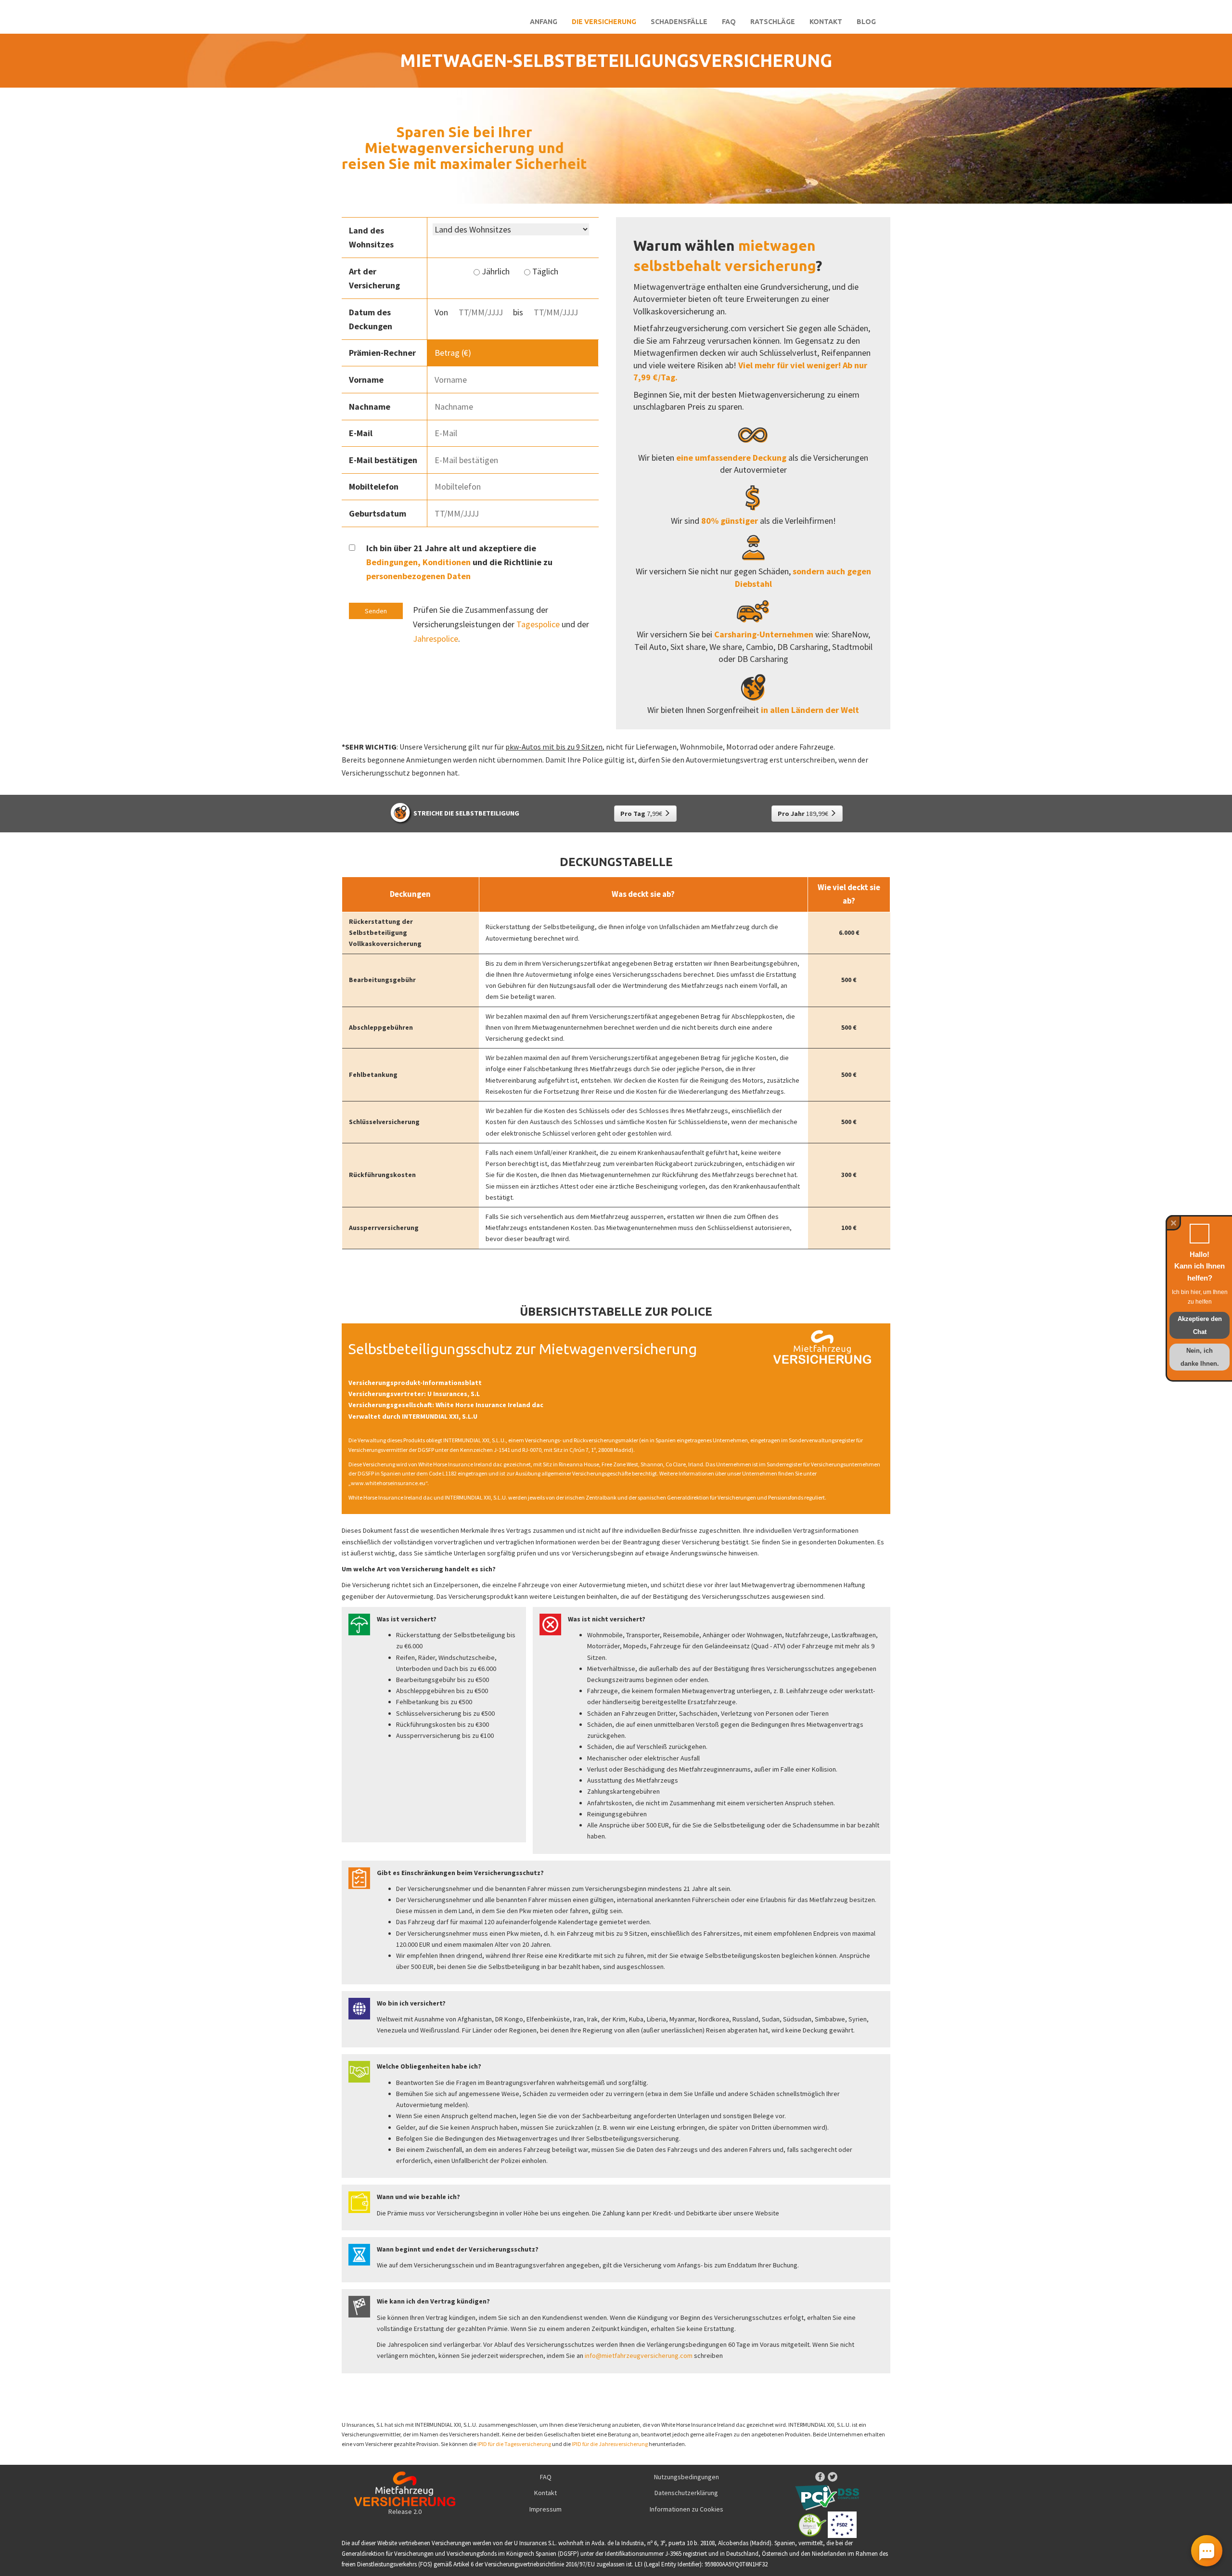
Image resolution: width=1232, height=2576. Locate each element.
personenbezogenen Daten (418, 576)
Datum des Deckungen (371, 319)
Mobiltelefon (374, 486)
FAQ (729, 22)
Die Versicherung (604, 22)
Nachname (370, 407)
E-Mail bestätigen (383, 460)
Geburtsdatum (378, 513)
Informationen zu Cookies (687, 2509)
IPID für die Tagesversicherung (514, 2444)
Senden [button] (376, 611)
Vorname (366, 380)
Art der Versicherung (374, 278)
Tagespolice (538, 624)
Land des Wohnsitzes (371, 237)
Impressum (545, 2509)
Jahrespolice (436, 639)
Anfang (544, 22)
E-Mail (361, 433)
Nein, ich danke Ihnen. (1200, 1357)
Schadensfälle (679, 22)
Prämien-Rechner (382, 353)
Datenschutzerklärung (686, 2493)
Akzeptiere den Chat (1200, 1325)
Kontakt (826, 22)
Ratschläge (773, 22)
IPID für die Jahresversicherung (610, 2444)
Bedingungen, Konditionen (418, 562)
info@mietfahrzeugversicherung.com (639, 2356)
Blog (866, 22)
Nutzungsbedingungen (687, 2477)
